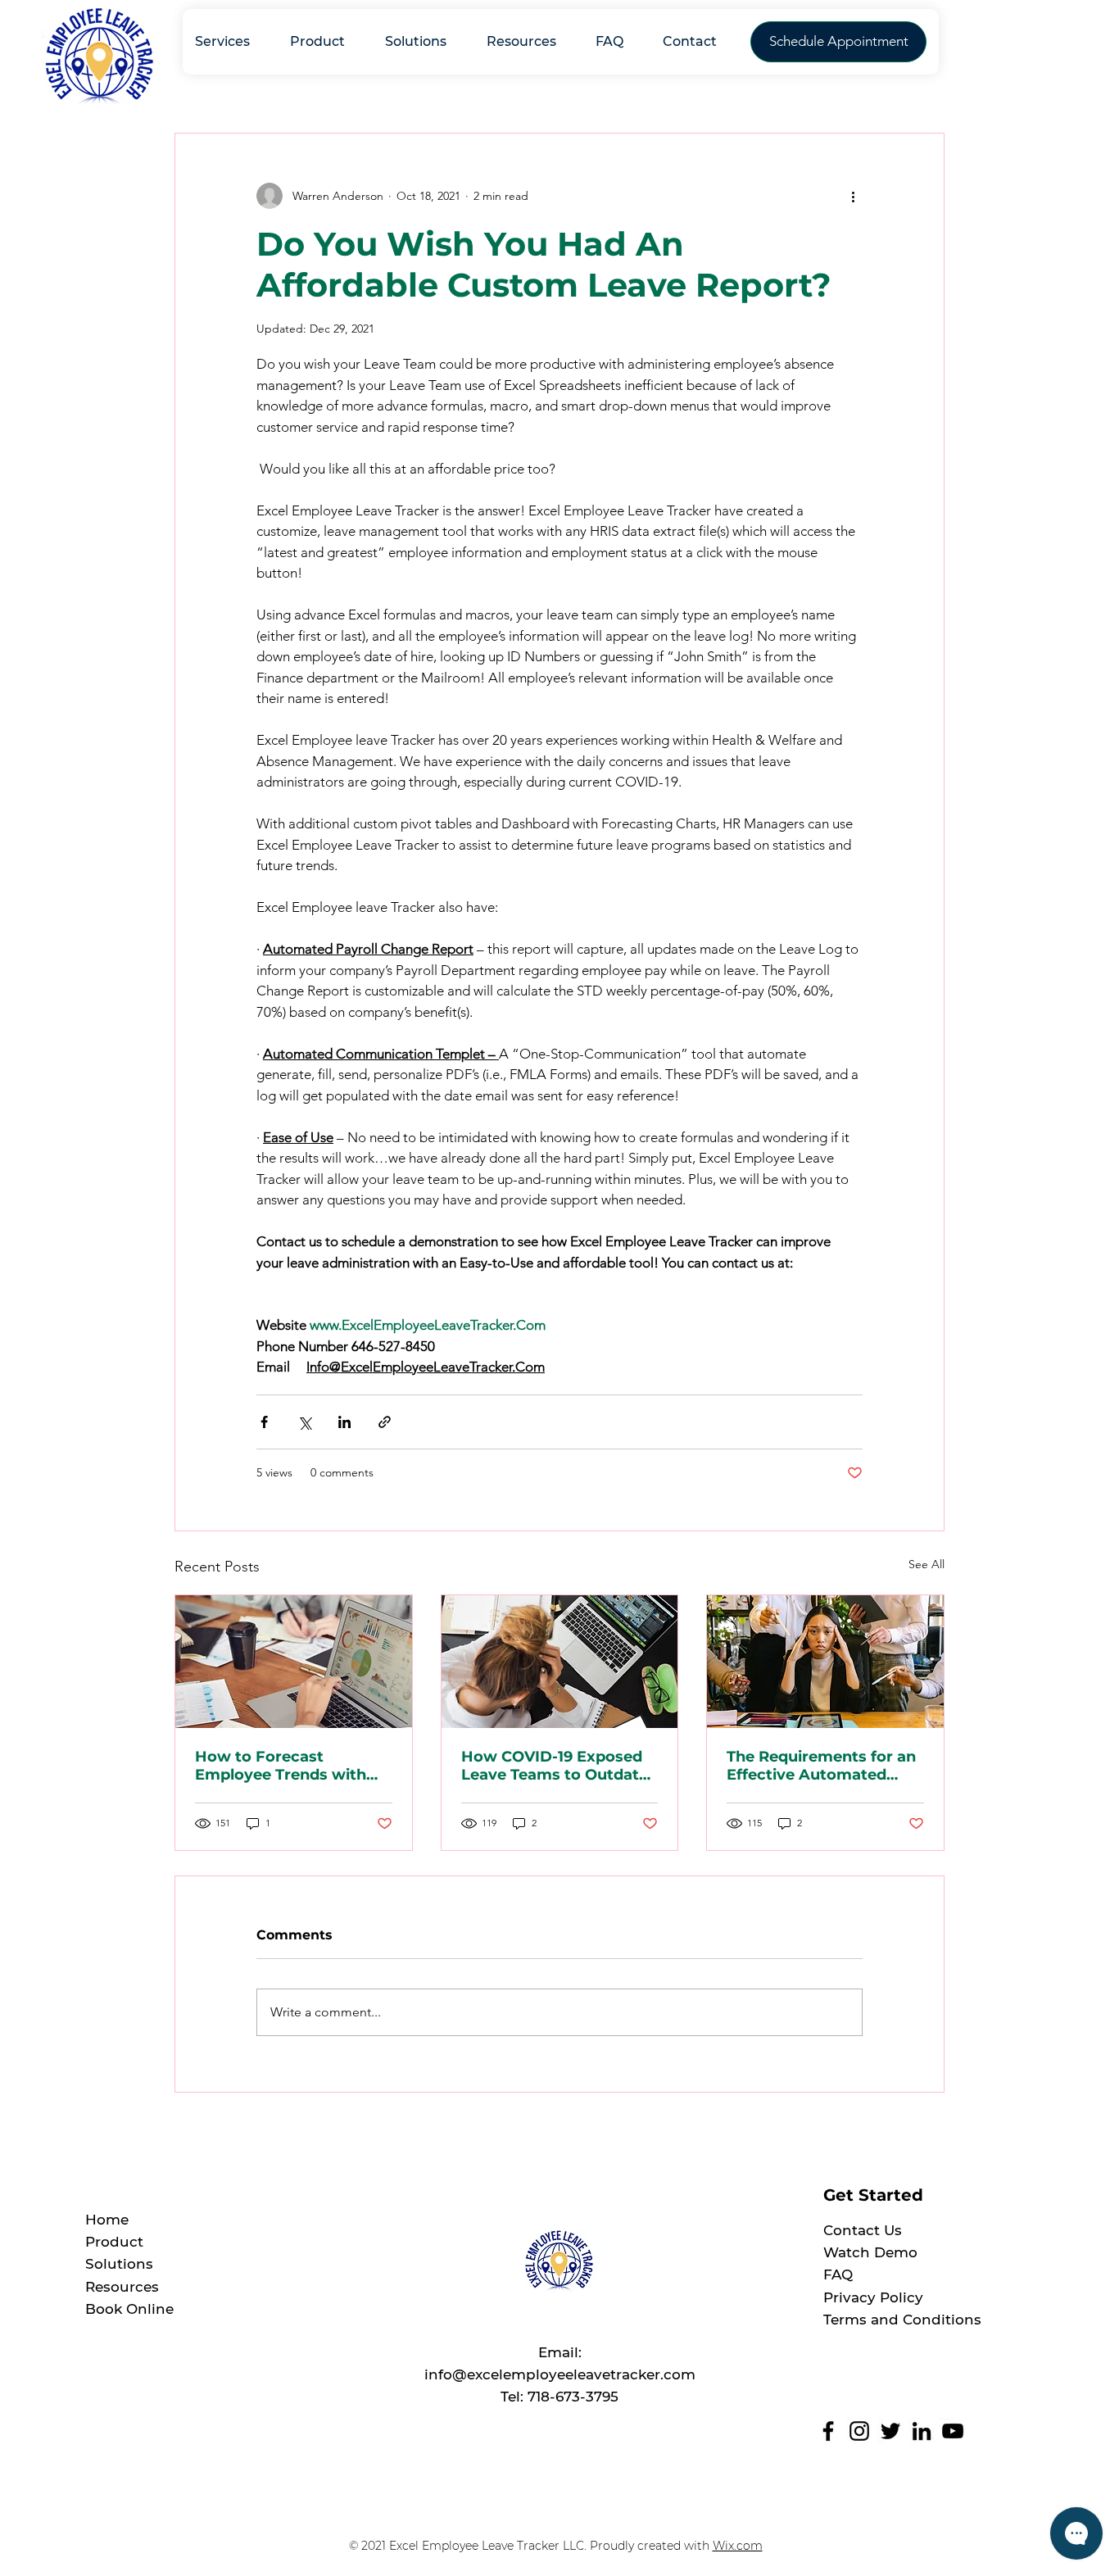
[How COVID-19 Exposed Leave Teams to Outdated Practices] (560, 1662)
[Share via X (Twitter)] (304, 1422)
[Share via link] (385, 1422)
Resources (122, 2287)
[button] (697, 41)
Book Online (129, 2309)
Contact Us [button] (863, 2230)
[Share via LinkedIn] (344, 1422)
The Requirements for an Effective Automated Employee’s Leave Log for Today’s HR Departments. (821, 1766)
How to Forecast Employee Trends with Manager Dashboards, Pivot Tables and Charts (285, 1766)
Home (107, 2220)
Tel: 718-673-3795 (559, 2397)
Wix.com (738, 2546)
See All (926, 1564)
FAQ (838, 2274)
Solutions (119, 2264)
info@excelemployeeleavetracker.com (560, 2374)
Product (114, 2242)
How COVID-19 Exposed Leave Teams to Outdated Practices (559, 1766)
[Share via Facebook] (264, 1422)
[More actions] (853, 196)
